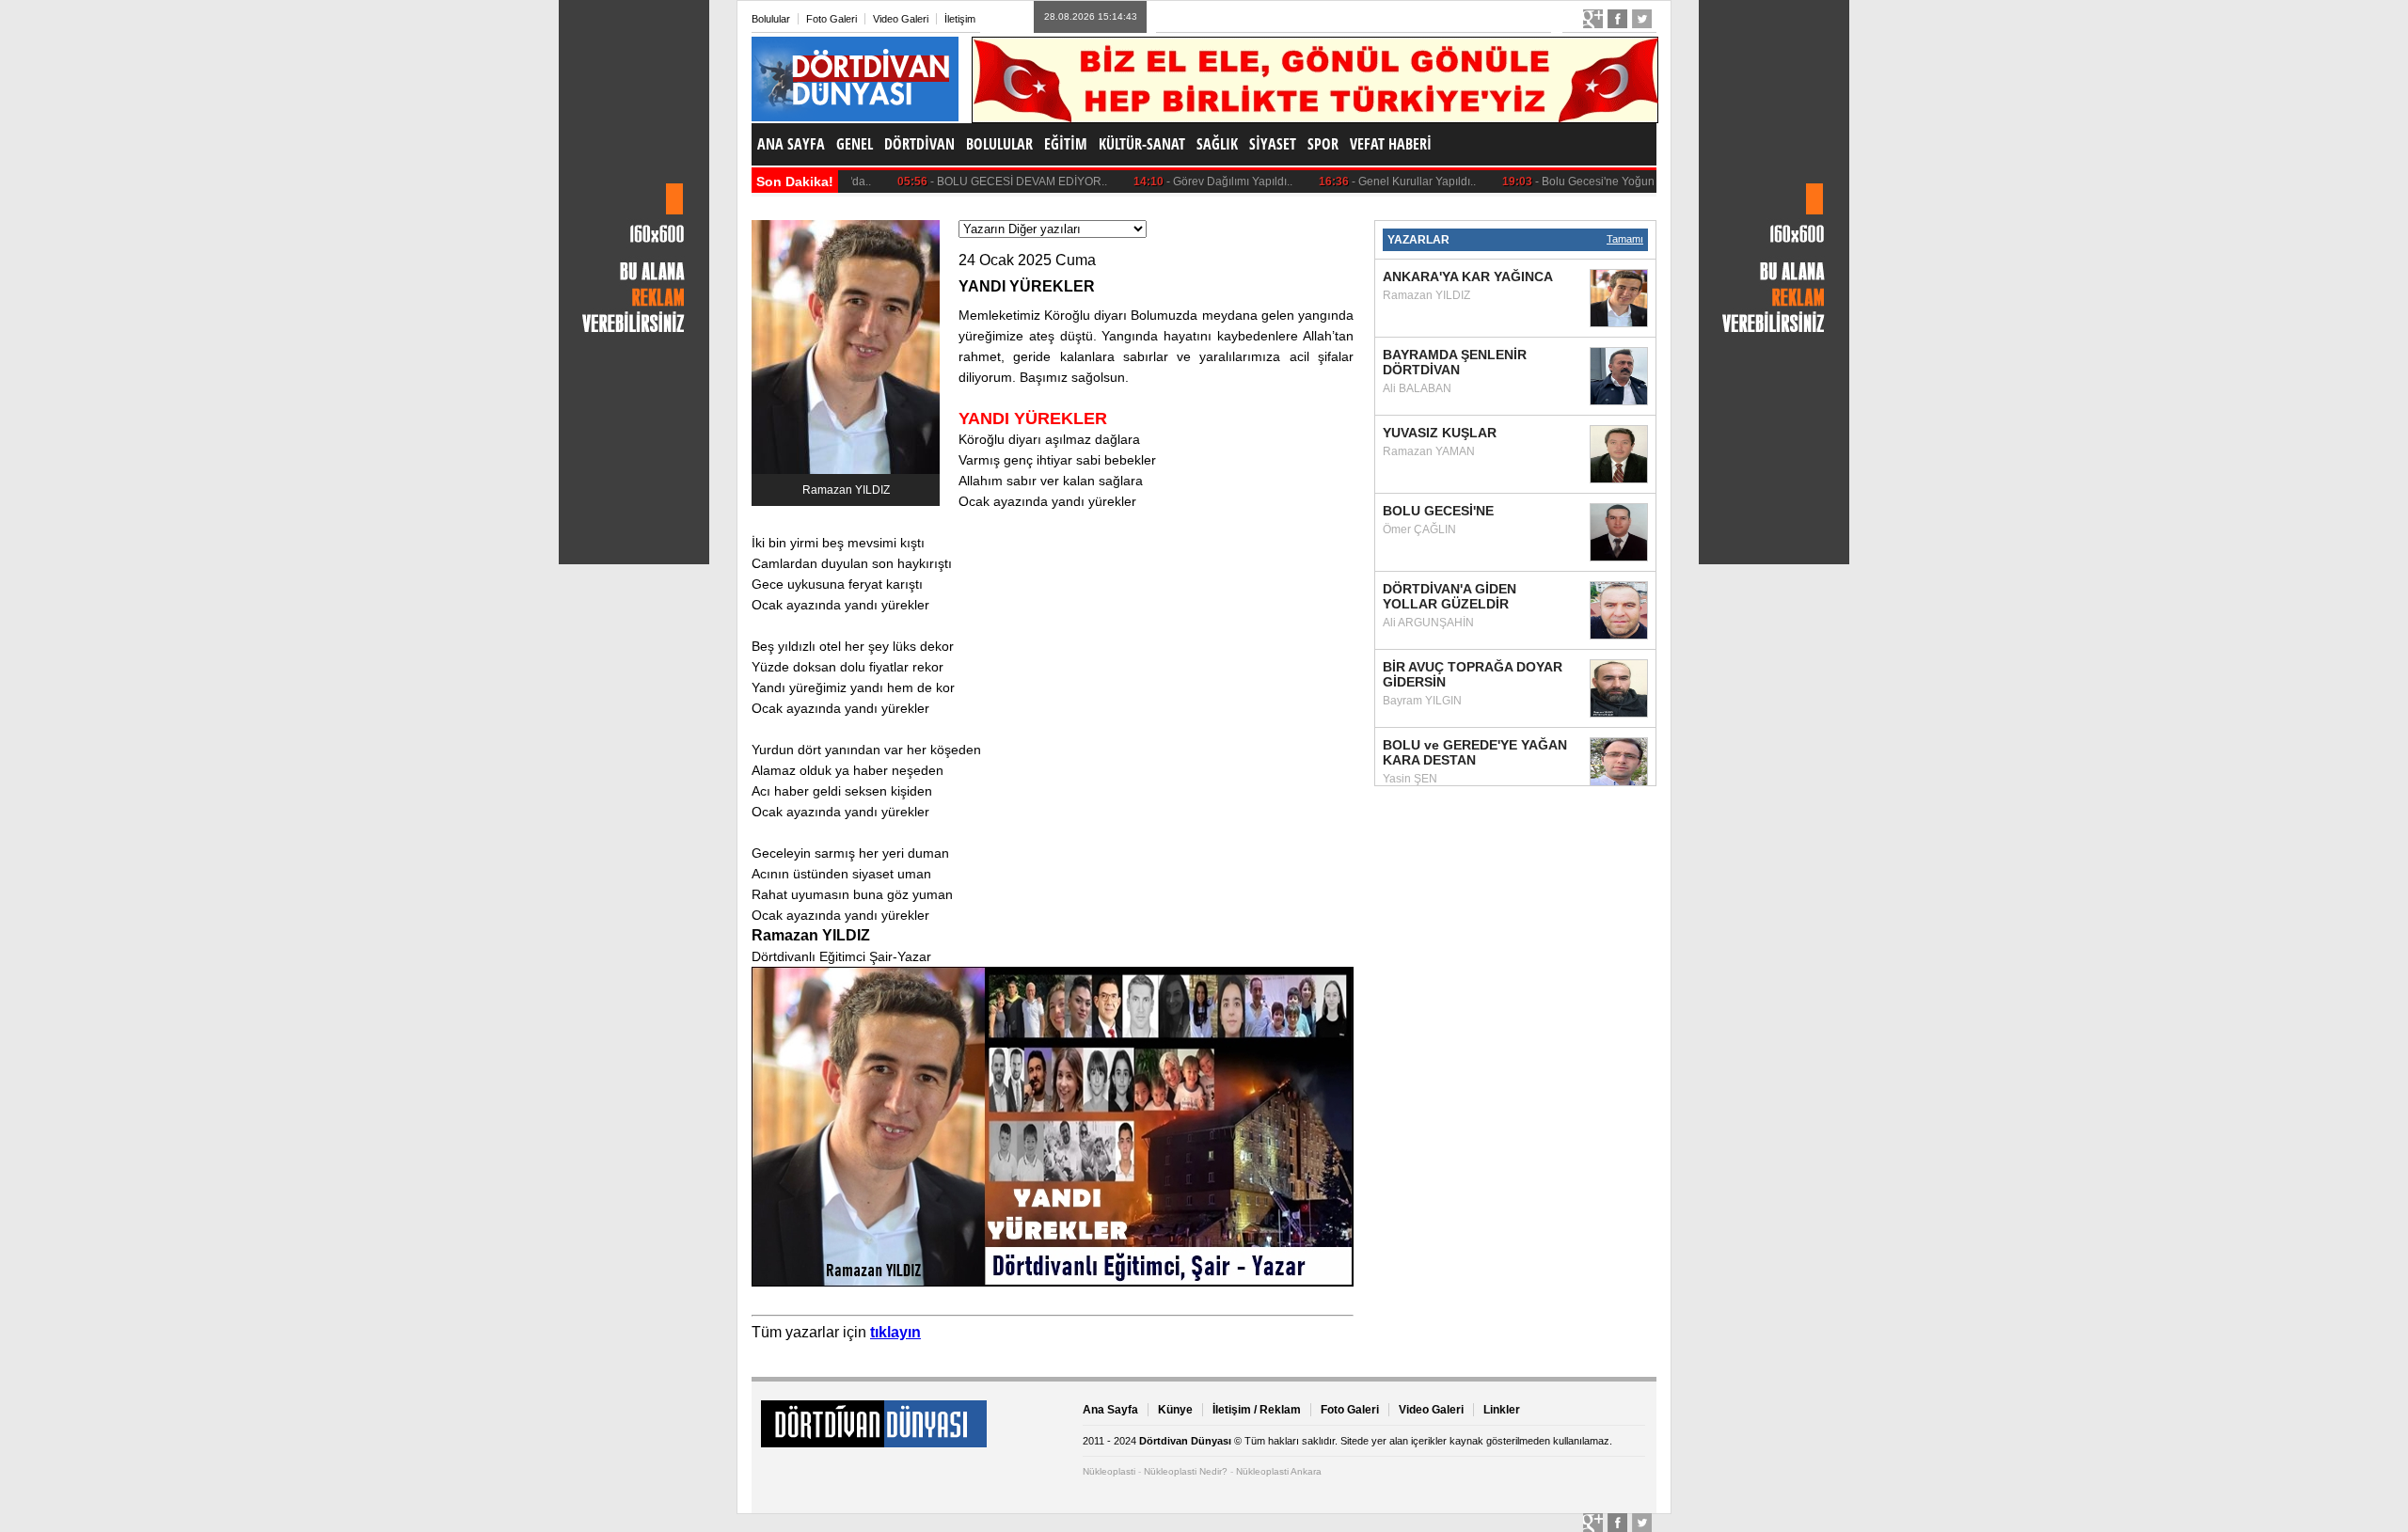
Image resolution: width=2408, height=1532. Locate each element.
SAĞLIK (1217, 144)
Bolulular (771, 19)
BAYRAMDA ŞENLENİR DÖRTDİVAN (1455, 362)
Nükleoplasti (1109, 1471)
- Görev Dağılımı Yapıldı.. (1179, 182)
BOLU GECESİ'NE (1438, 511)
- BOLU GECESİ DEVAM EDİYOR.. (968, 182)
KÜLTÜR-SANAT (1142, 144)
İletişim (960, 19)
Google (1593, 19)
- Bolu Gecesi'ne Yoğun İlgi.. (1556, 182)
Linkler (1502, 1410)
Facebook (1617, 19)
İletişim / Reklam (1257, 1410)
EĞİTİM (1066, 144)
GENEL (855, 144)
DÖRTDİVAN (919, 144)
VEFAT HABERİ (1391, 144)
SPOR (1323, 144)
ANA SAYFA (791, 144)
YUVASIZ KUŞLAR (1440, 433)
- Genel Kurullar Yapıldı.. (1363, 182)
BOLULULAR (999, 144)
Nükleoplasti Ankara (1279, 1471)
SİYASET (1273, 144)
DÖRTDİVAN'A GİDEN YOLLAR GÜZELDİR (1450, 596)
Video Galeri (901, 19)
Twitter (1642, 19)
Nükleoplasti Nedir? (1186, 1471)
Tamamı (1625, 239)
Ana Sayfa (1110, 1410)
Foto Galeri (832, 19)
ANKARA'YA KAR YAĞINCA (1468, 276)
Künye (1175, 1410)
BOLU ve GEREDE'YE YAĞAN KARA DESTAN (1475, 752)
